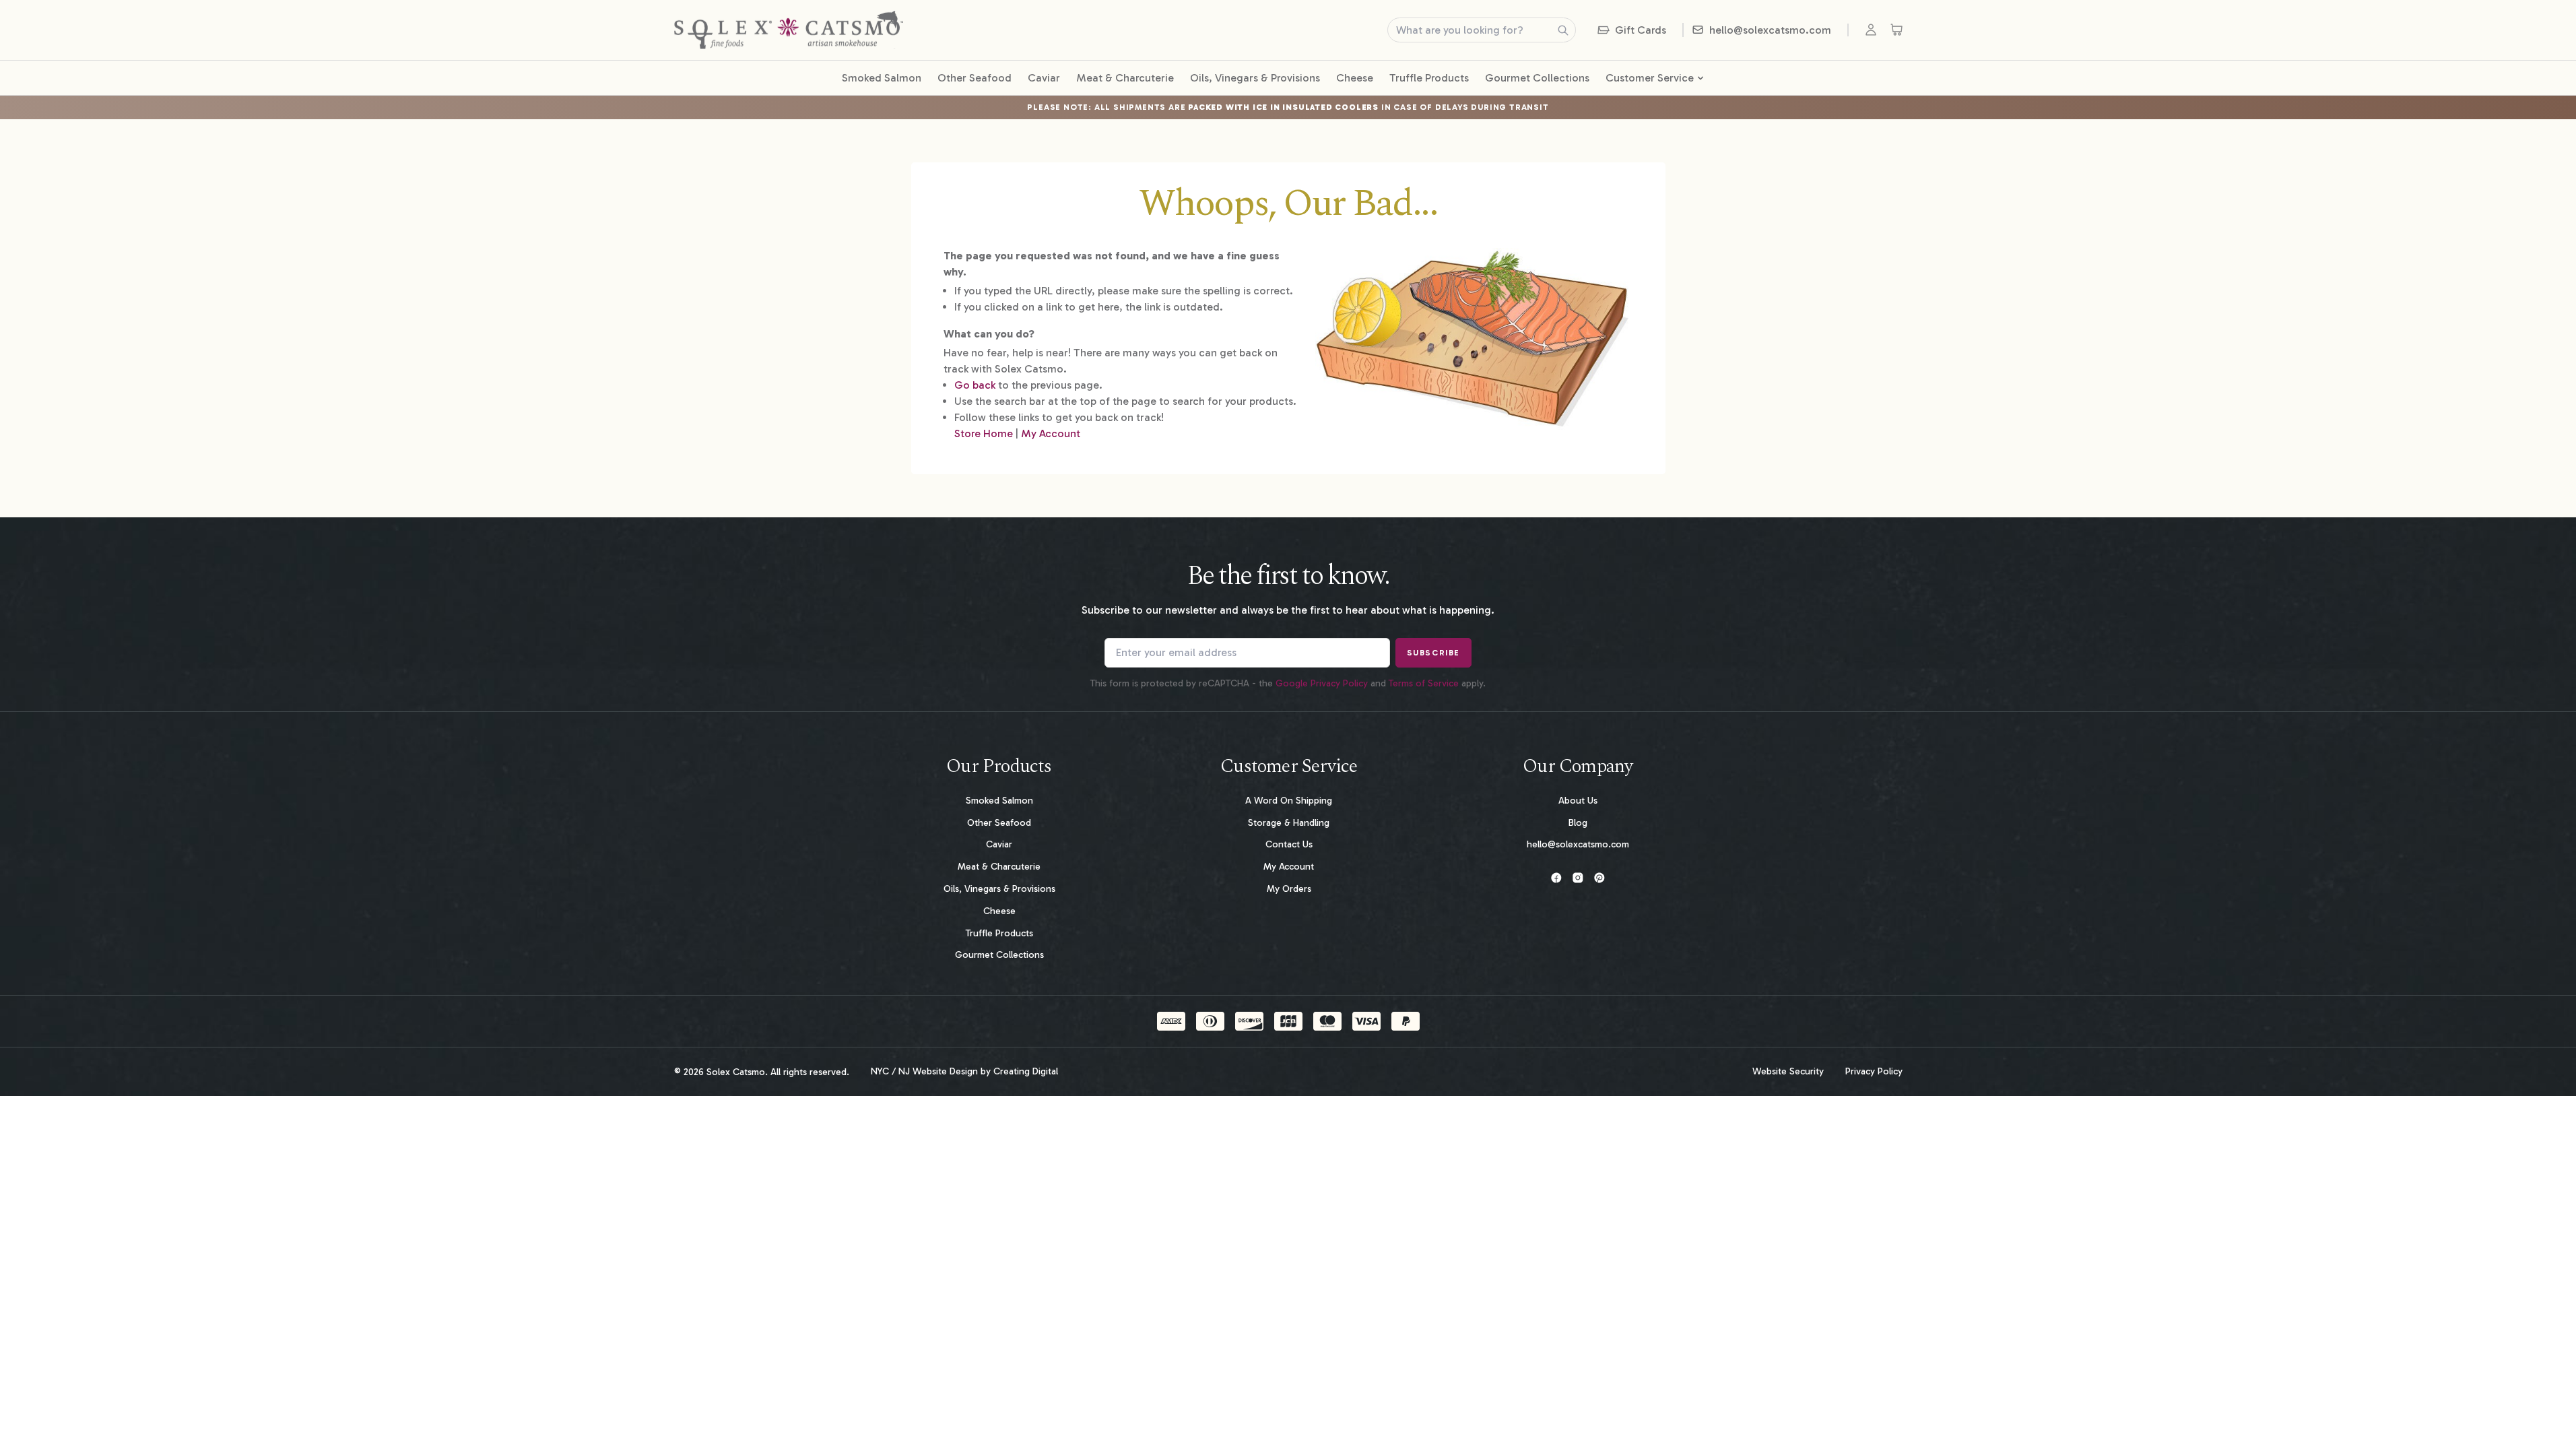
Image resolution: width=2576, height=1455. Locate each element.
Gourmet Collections (1537, 78)
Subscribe (1433, 653)
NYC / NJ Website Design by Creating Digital (964, 1072)
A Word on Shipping (1289, 801)
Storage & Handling (1289, 823)
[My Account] (1874, 30)
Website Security (1788, 1072)
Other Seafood (975, 78)
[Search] (1563, 30)
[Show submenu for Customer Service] (1700, 78)
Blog (1578, 823)
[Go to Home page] (789, 30)
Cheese (1355, 78)
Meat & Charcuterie (1125, 78)
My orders (1289, 889)
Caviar (1044, 78)
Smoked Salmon (882, 78)
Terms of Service (1424, 683)
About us (1578, 801)
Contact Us (1289, 844)
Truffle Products (1429, 78)
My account (1289, 867)
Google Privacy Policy (1322, 683)
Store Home (984, 433)
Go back (975, 385)
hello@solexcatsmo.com (1578, 844)
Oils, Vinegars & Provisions (1255, 78)
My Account (1051, 433)
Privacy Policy (1874, 1072)
